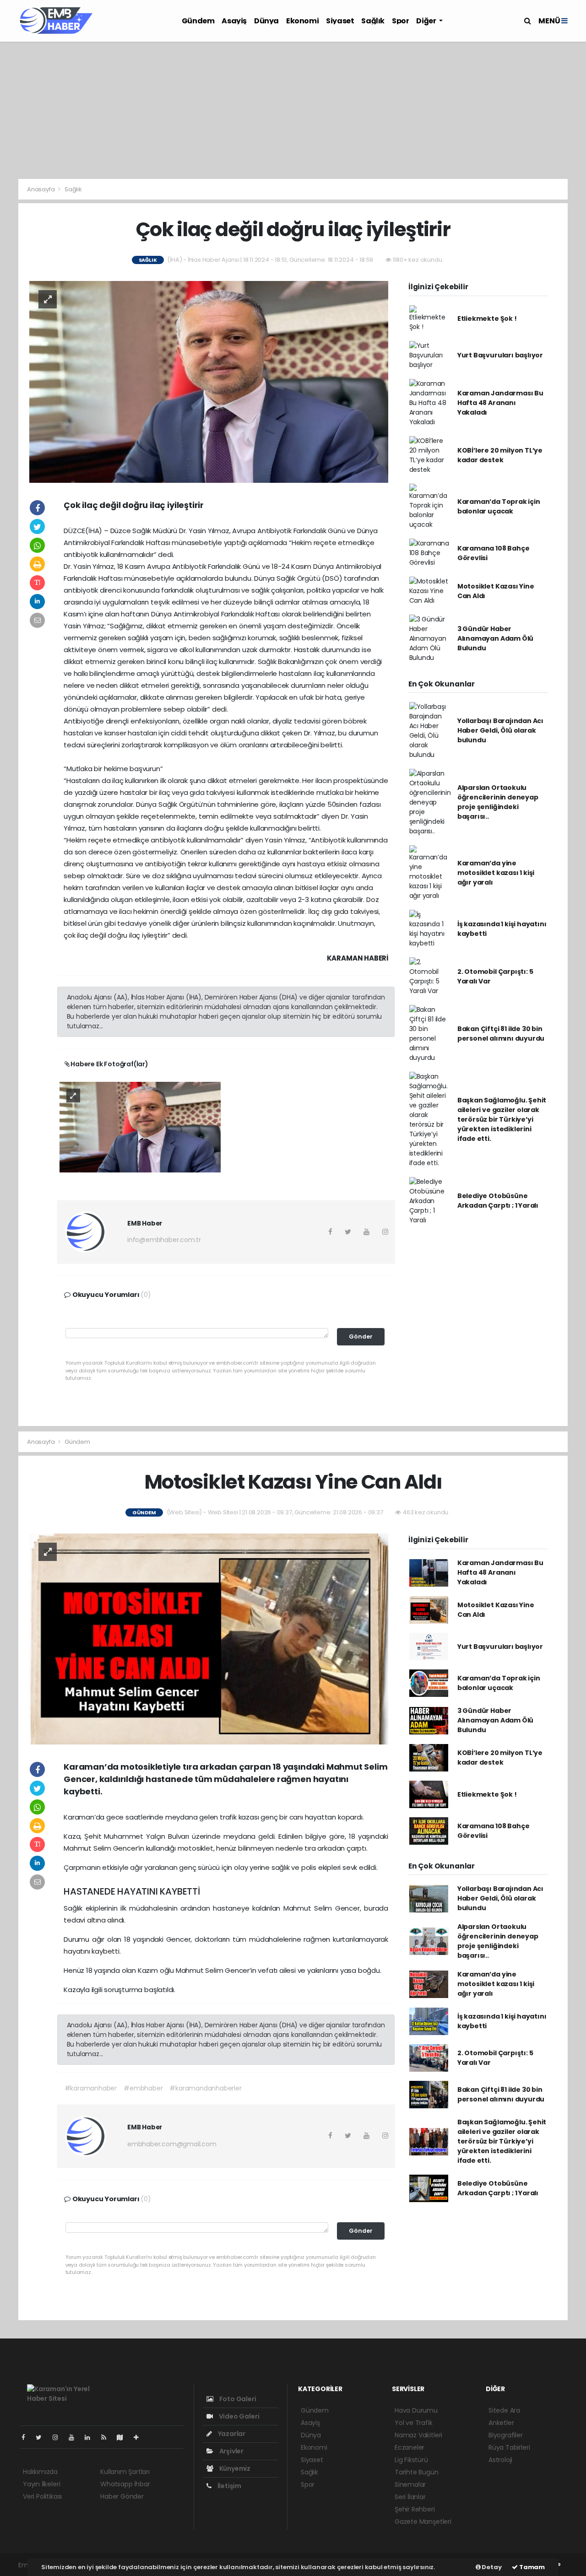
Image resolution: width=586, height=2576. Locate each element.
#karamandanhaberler (205, 2088)
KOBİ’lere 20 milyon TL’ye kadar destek (500, 455)
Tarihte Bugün (417, 2472)
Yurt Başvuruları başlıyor (500, 355)
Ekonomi (302, 21)
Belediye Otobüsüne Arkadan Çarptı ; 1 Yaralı (498, 1201)
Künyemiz (234, 2468)
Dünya (266, 21)
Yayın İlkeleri (41, 2484)
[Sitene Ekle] (140, 2437)
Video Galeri (238, 2416)
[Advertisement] (293, 110)
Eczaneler (410, 2447)
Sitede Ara (504, 2410)
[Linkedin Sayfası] (91, 2437)
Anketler (501, 2423)
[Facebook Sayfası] (27, 2437)
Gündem (198, 21)
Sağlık (373, 21)
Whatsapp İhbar (125, 2484)
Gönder (361, 1337)
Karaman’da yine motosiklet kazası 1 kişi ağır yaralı (496, 873)
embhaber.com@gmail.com (172, 2144)
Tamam (531, 2567)
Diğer (427, 21)
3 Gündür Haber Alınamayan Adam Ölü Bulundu (495, 638)
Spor (400, 21)
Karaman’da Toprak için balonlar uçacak (499, 506)
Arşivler (231, 2451)
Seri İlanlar (410, 2497)
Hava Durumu (416, 2410)
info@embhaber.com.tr (164, 1240)
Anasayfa (41, 189)
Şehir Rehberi (415, 2509)
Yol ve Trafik (414, 2423)
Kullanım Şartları (125, 2472)
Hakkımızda (40, 2472)
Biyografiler (506, 2435)
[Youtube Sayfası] (75, 2437)
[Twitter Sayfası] (42, 2437)
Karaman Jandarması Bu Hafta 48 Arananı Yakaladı (500, 403)
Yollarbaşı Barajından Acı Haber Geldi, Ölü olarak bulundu (500, 730)
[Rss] (107, 2437)
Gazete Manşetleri (423, 2522)
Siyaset (340, 21)
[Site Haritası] (124, 2437)
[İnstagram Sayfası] (59, 2437)
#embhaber (143, 2088)
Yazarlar (231, 2434)
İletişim (229, 2486)
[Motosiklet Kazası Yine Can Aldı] (209, 1638)
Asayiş (234, 21)
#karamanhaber (91, 2088)
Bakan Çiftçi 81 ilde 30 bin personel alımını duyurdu (501, 1034)
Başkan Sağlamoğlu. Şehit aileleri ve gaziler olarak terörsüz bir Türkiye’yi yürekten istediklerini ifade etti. (502, 1119)
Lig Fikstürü (411, 2460)
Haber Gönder (122, 2496)
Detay (491, 2567)
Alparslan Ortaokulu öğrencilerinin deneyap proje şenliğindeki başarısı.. (498, 802)
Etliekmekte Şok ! (487, 319)
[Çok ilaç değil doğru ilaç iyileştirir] (209, 381)
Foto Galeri (237, 2399)
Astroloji (500, 2460)
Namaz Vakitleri (418, 2435)
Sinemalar (410, 2484)
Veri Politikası (42, 2496)
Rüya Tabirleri (509, 2447)
